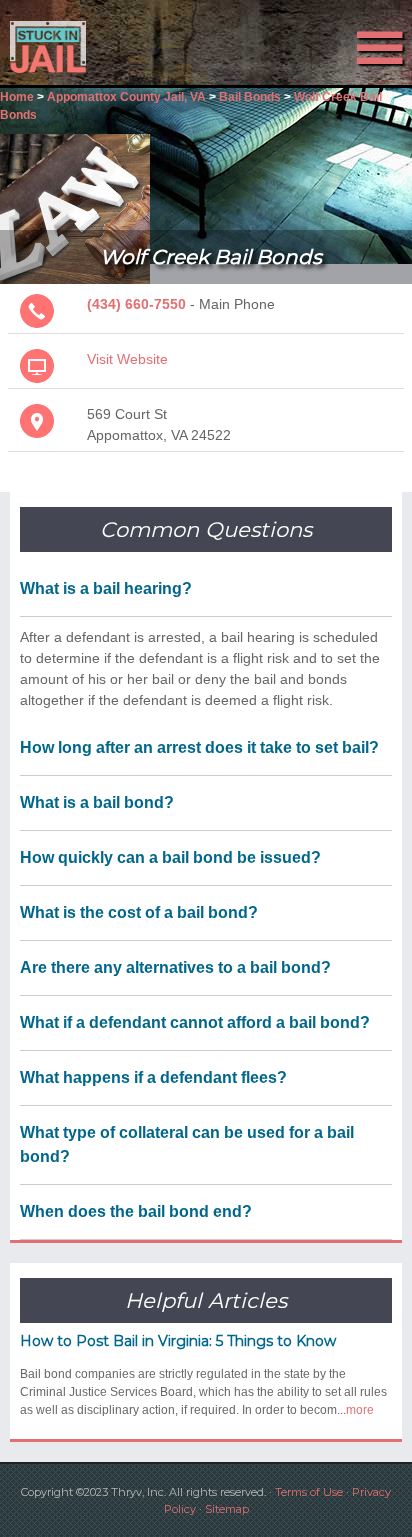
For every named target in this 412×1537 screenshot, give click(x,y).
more (360, 1410)
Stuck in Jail (62, 47)
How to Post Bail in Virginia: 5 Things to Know (178, 1341)
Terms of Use (309, 1492)
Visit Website (127, 359)
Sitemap (227, 1509)
